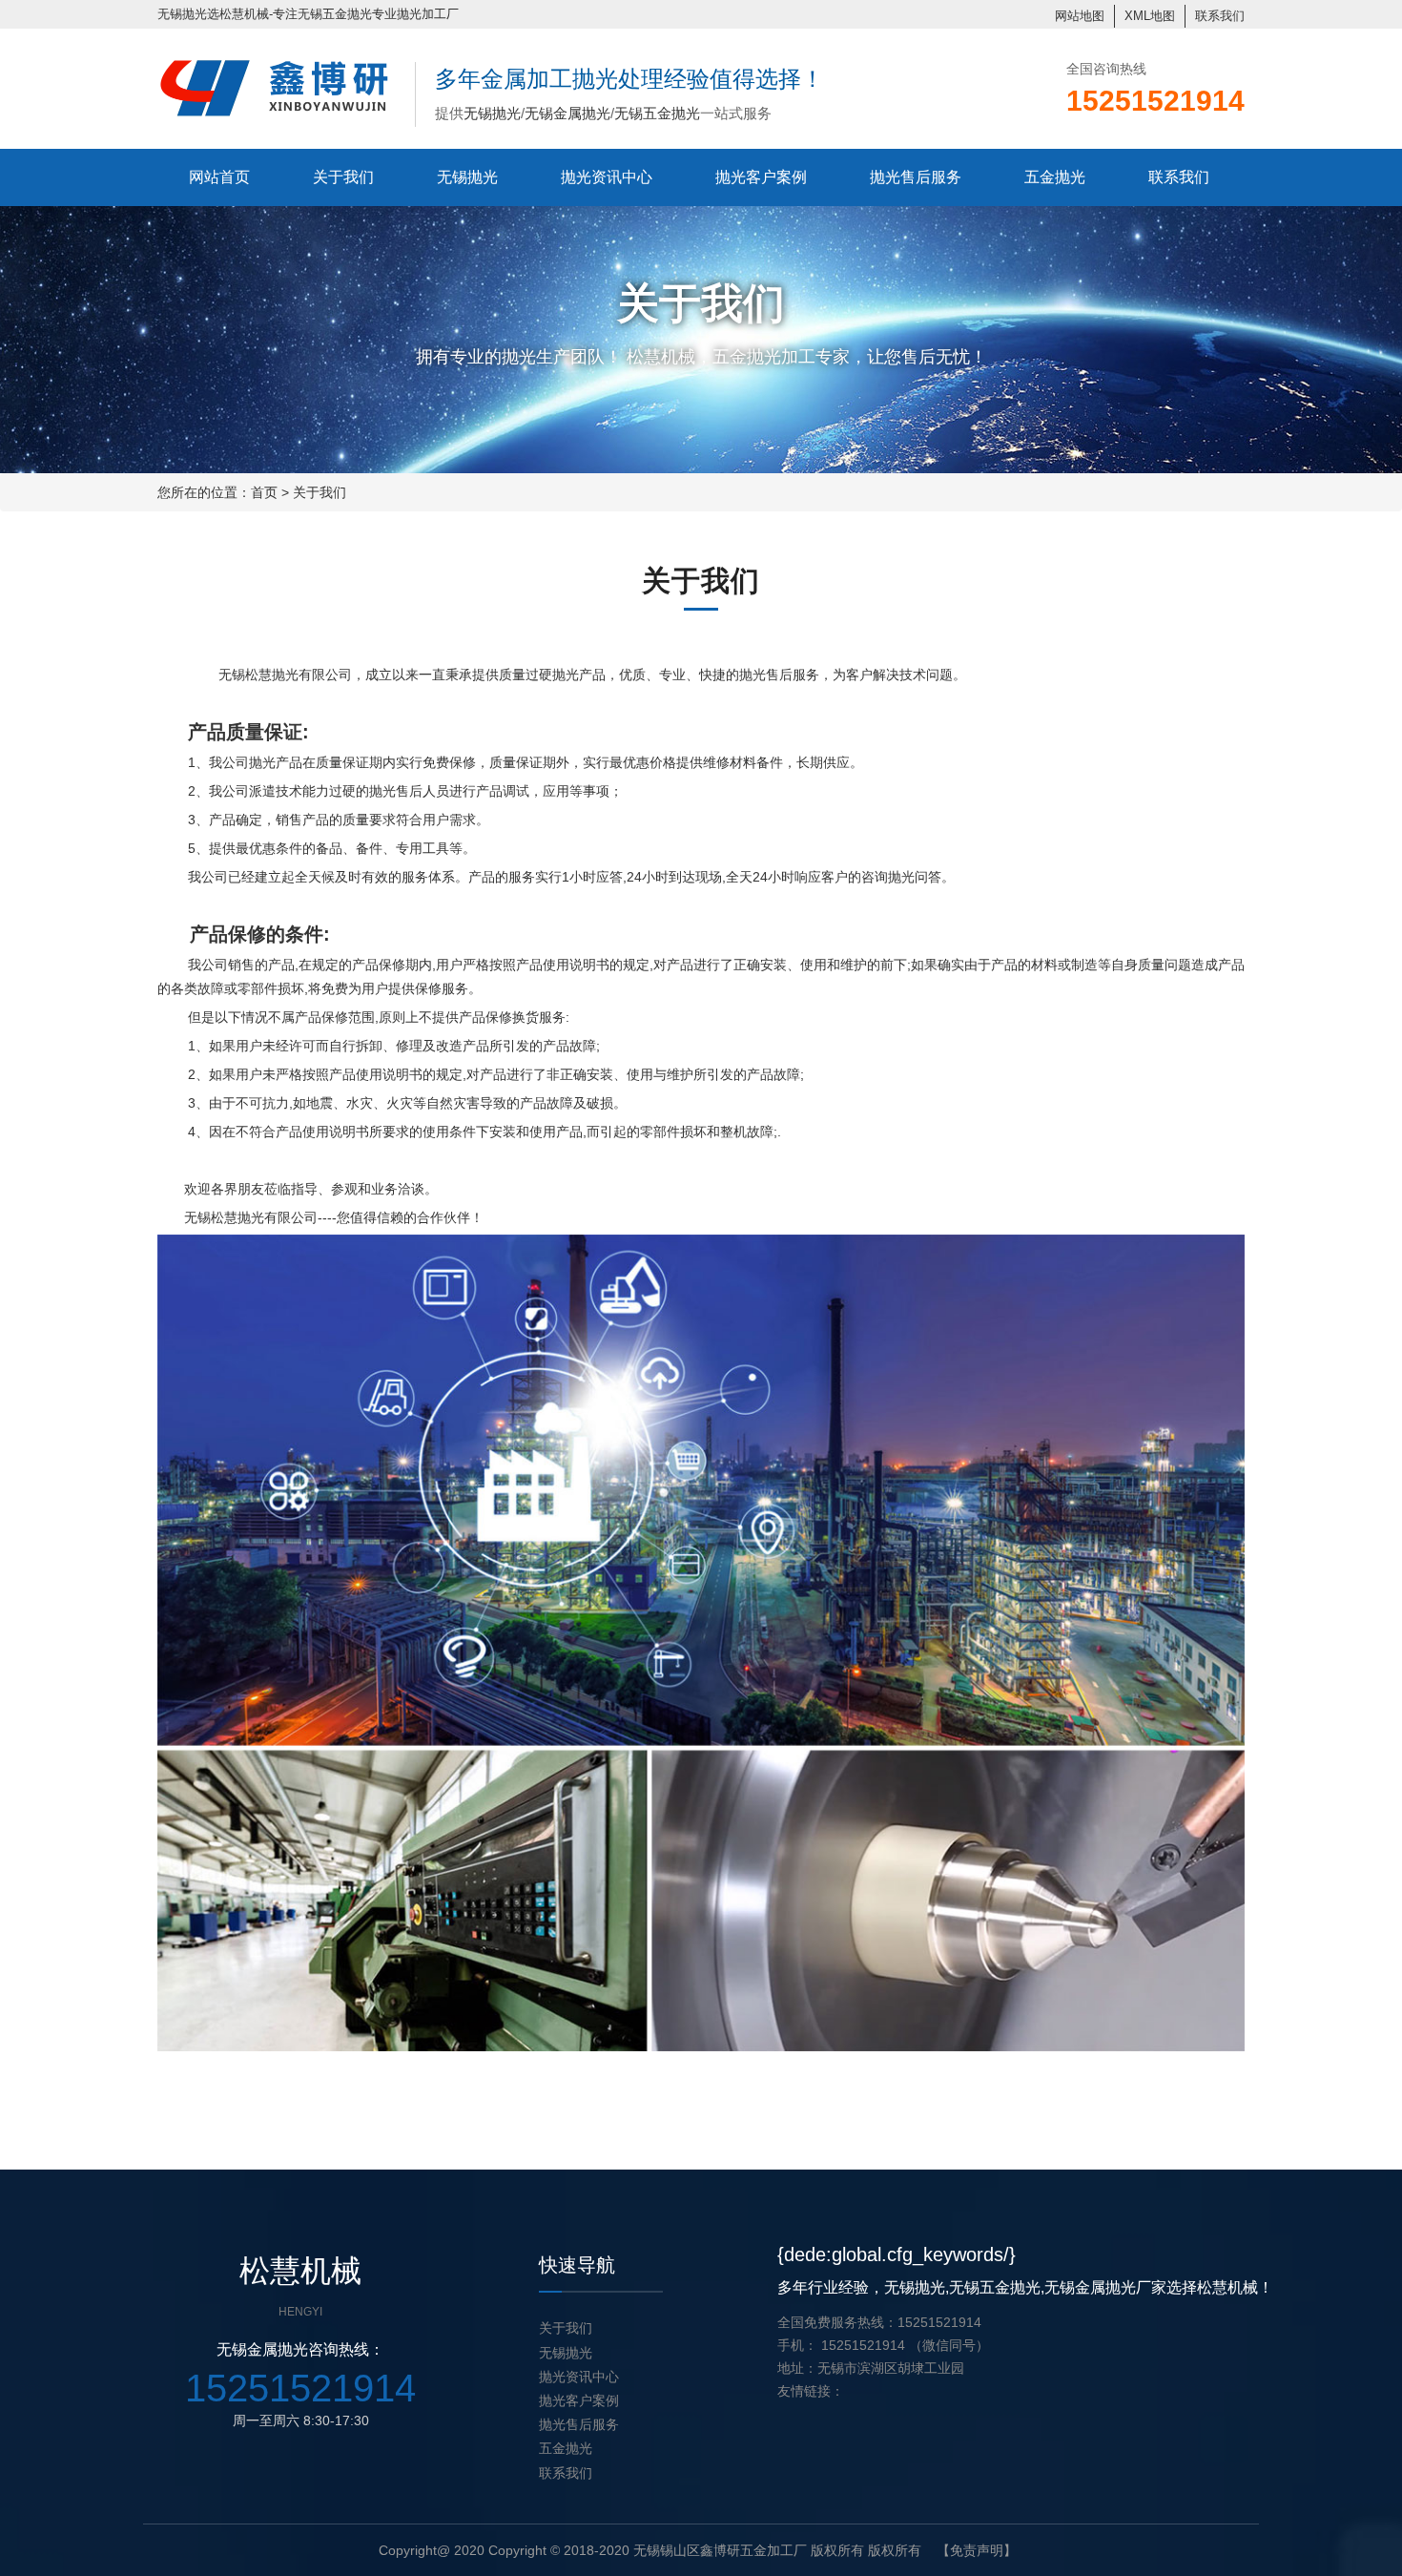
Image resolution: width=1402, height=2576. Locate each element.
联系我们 (1220, 16)
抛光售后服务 (916, 177)
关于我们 (343, 177)
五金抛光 (1055, 177)
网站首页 (219, 177)
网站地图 (1080, 16)
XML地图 (1150, 16)
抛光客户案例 (761, 177)
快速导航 (577, 2265)
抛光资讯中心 (607, 177)
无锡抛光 (182, 14)
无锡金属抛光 (567, 113)
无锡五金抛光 (335, 14)
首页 (264, 492)
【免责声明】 (977, 2550)
